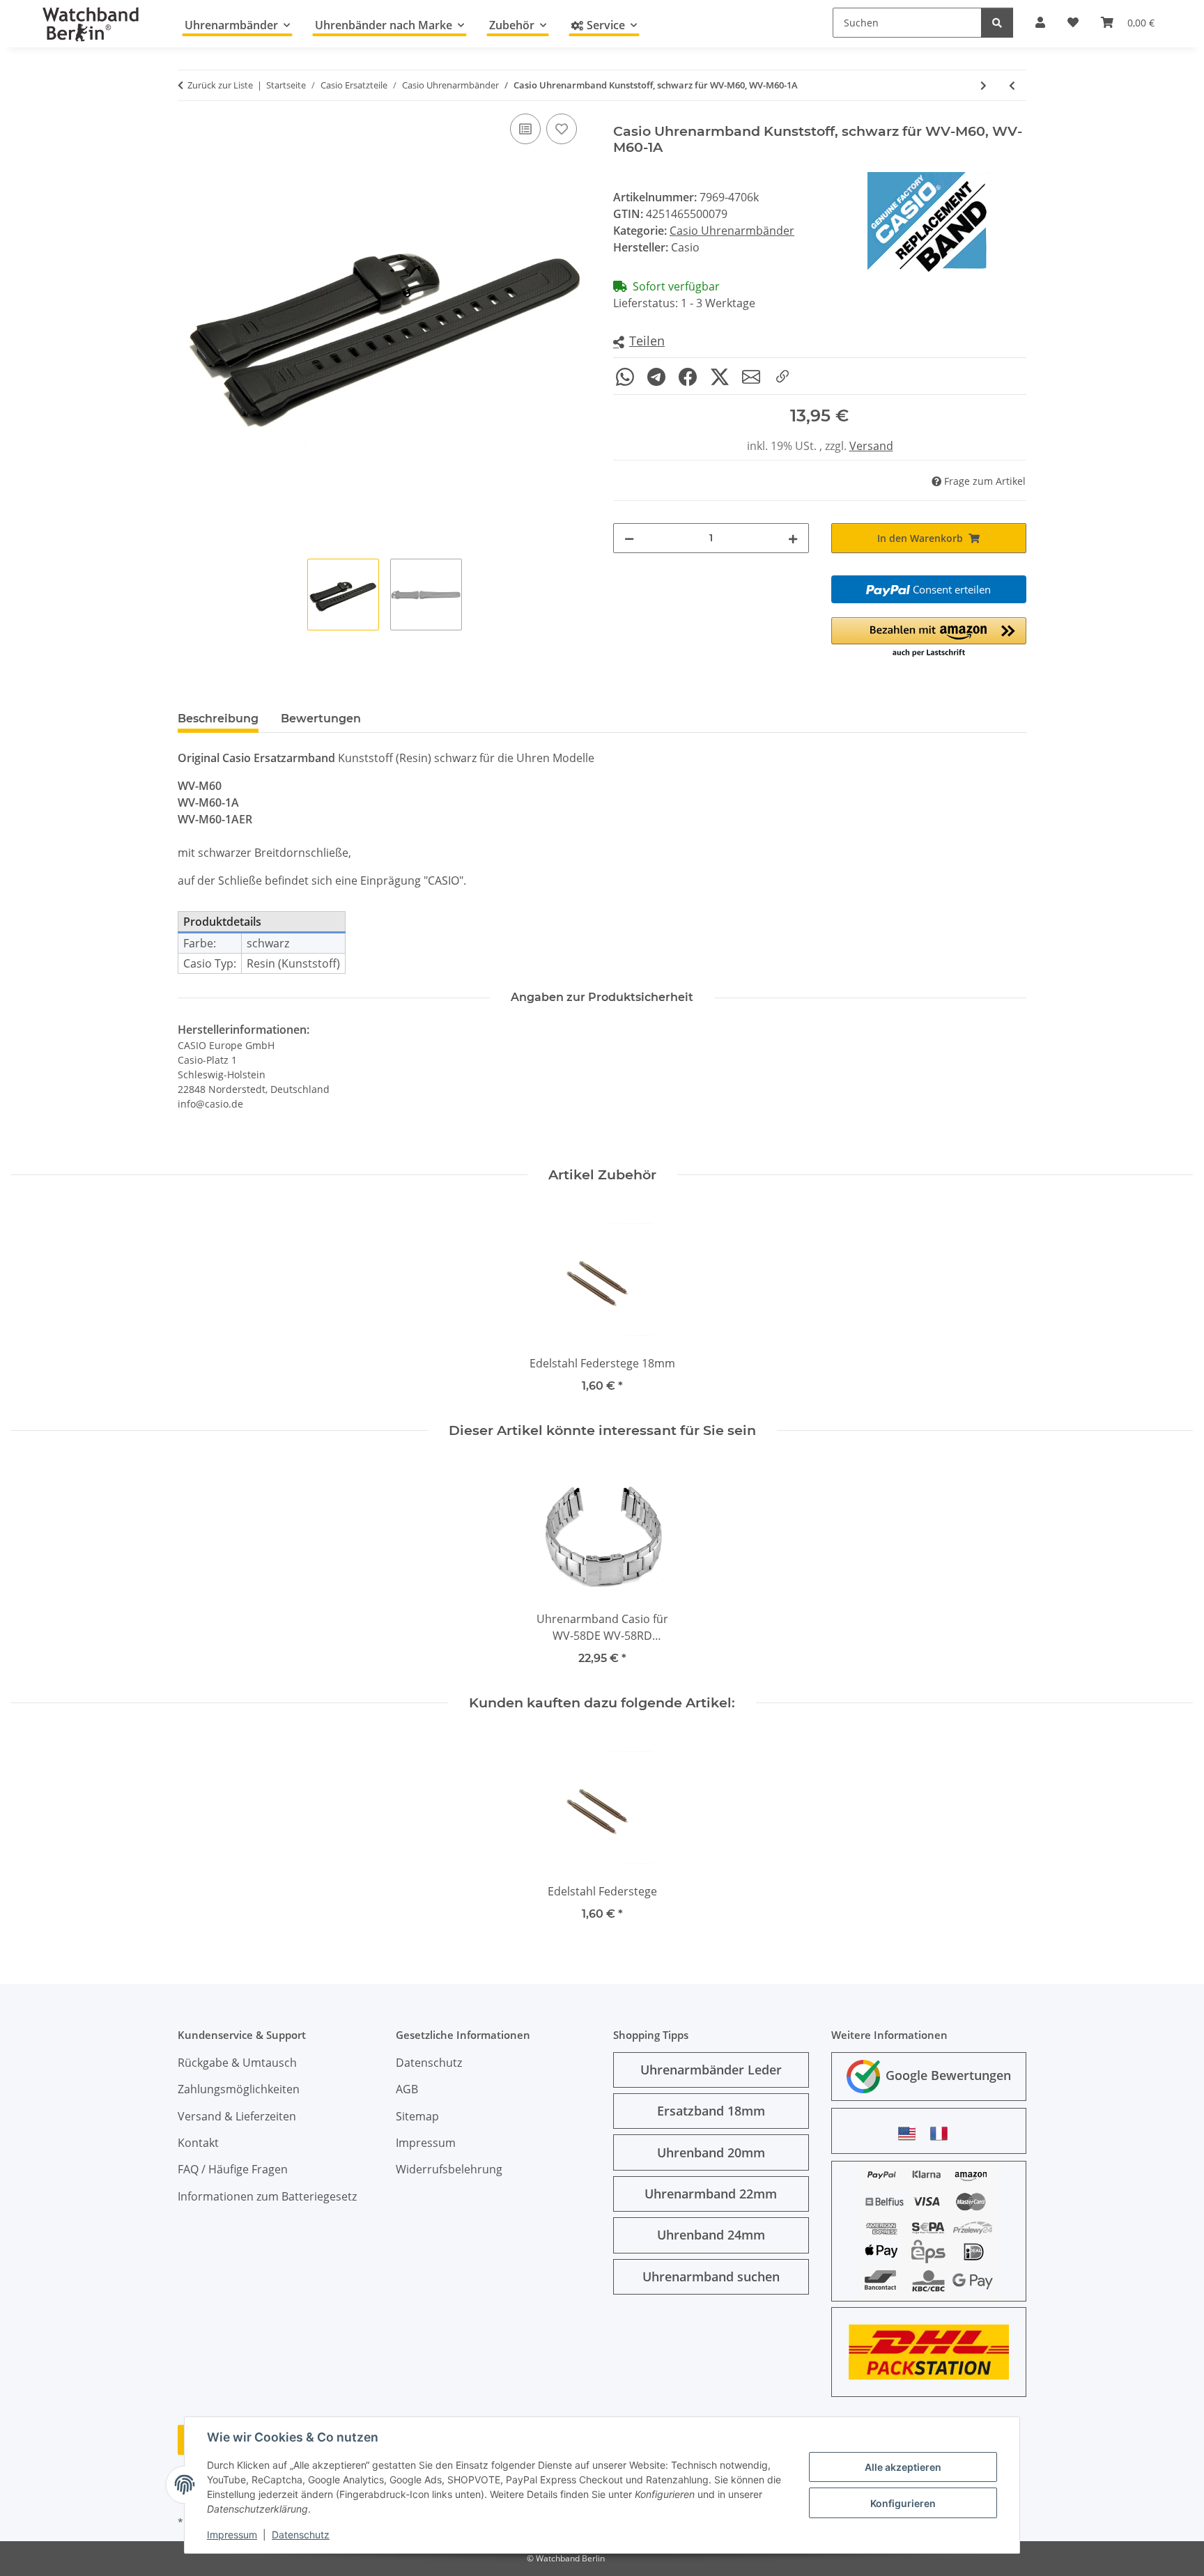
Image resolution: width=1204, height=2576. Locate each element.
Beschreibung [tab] (218, 719)
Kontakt (198, 2143)
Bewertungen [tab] (321, 719)
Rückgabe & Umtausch (237, 2063)
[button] (639, 342)
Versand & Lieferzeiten (237, 2116)
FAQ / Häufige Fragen (233, 2169)
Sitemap (417, 2116)
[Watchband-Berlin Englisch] (911, 2133)
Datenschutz (301, 2535)
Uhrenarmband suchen (711, 2276)
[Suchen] (997, 23)
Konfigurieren (903, 2503)
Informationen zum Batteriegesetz (267, 2196)
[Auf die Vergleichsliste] (525, 129)
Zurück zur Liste (220, 85)
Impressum (232, 2535)
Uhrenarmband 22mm (711, 2194)
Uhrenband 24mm (711, 2235)
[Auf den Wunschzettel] (562, 129)
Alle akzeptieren (903, 2467)
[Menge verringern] (629, 538)
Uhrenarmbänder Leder (711, 2070)
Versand (871, 446)
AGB (407, 2089)
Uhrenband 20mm (711, 2152)
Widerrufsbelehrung (449, 2169)
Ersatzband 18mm (711, 2111)
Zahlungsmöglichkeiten (239, 2089)
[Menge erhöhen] (793, 538)
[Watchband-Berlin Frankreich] (943, 2133)
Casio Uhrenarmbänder (732, 231)
